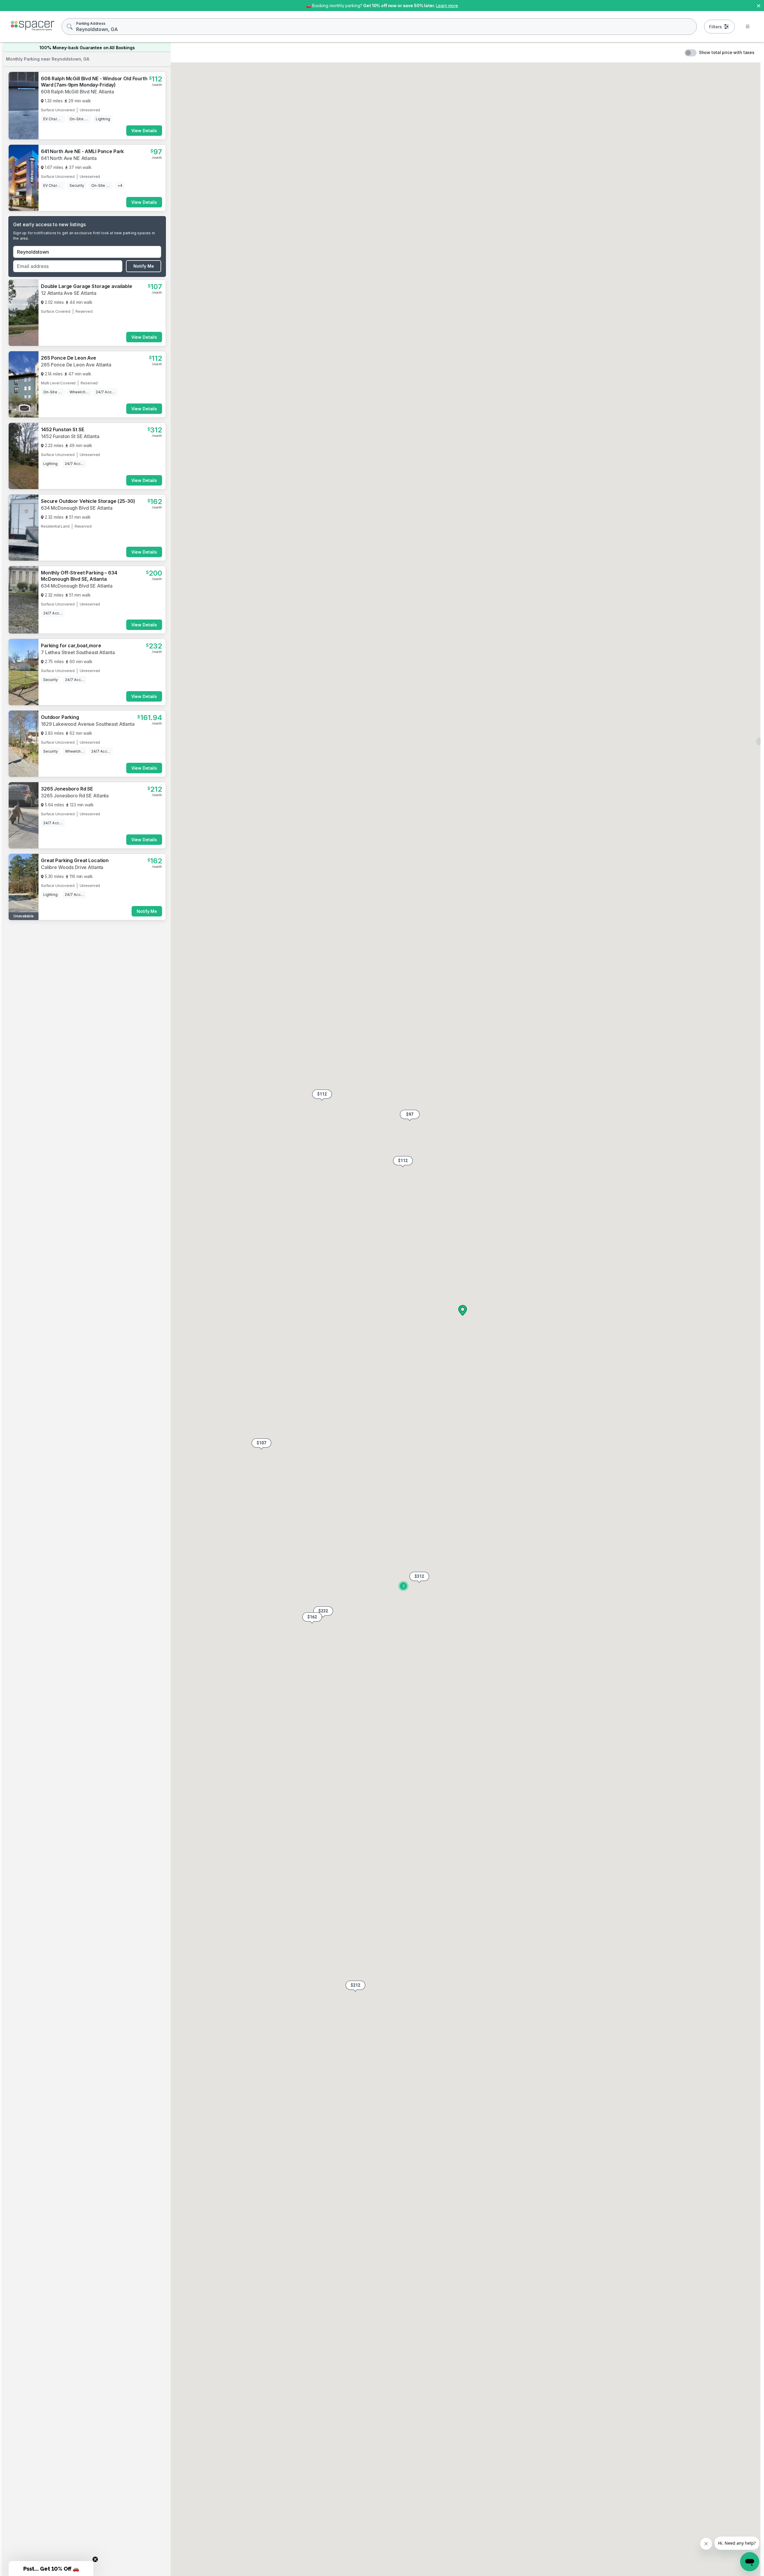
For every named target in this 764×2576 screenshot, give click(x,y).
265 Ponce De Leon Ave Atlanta (76, 365)
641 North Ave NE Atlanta (69, 158)
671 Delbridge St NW (64, 789)
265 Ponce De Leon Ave (68, 358)
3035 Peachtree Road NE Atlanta (77, 945)
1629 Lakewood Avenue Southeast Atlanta (88, 724)
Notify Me (144, 266)
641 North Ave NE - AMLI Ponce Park (82, 151)
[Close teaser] (95, 2559)
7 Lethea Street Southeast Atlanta (78, 652)
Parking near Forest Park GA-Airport (83, 1147)
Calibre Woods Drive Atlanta (72, 1225)
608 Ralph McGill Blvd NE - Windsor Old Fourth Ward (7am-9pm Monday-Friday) (94, 82)
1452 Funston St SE (62, 429)
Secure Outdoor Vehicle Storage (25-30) (88, 501)
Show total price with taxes (727, 52)
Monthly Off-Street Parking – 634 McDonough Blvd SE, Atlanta (79, 576)
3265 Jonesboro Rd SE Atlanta (75, 867)
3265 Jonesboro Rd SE (67, 860)
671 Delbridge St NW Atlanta (72, 796)
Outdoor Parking (60, 717)
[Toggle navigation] (748, 27)
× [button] (759, 5)
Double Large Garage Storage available (87, 286)
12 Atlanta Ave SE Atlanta (69, 293)
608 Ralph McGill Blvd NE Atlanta (77, 92)
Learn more (447, 6)
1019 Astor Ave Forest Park (71, 1082)
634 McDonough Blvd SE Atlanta (77, 508)
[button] (403, 1162)
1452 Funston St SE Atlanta (70, 436)
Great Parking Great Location (75, 1218)
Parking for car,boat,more (71, 645)
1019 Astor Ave (58, 1075)
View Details (144, 131)
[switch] (691, 53)
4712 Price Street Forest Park (73, 1154)
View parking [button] (143, 1058)
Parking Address (91, 23)
